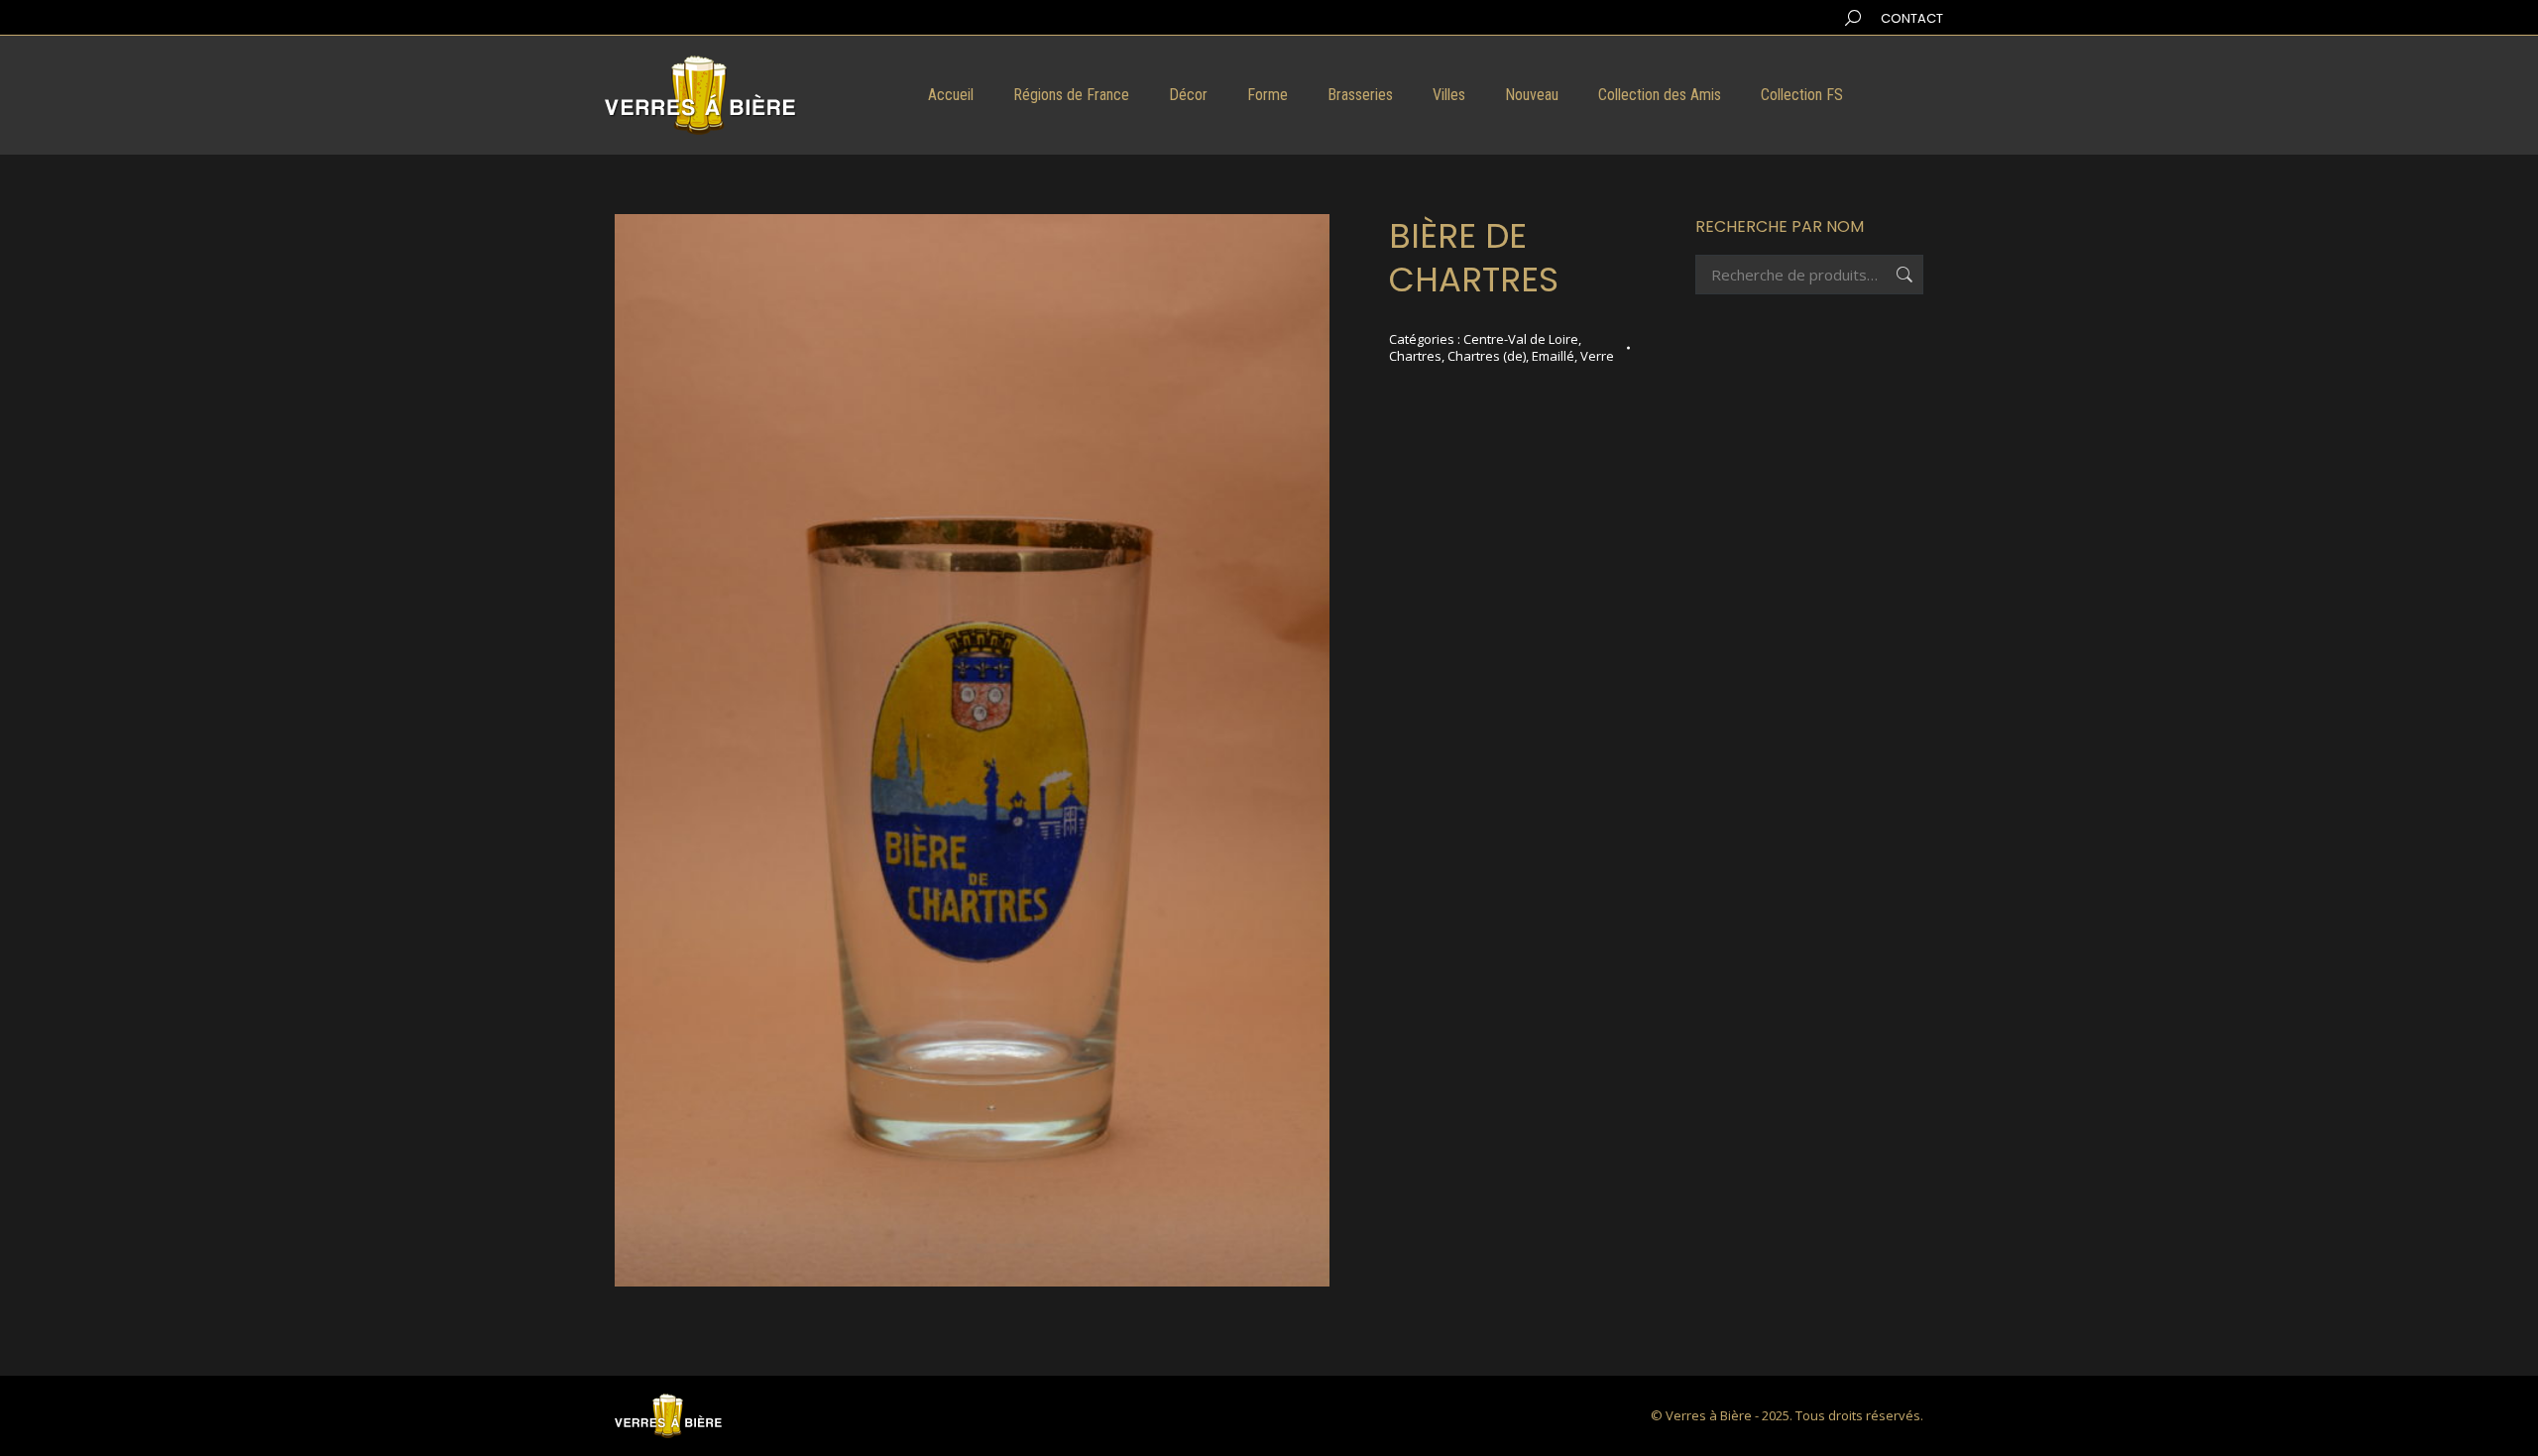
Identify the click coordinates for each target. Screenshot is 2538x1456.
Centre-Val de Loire (1521, 339)
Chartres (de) (1487, 356)
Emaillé (1553, 356)
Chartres (1415, 356)
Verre (1597, 356)
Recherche (1903, 275)
